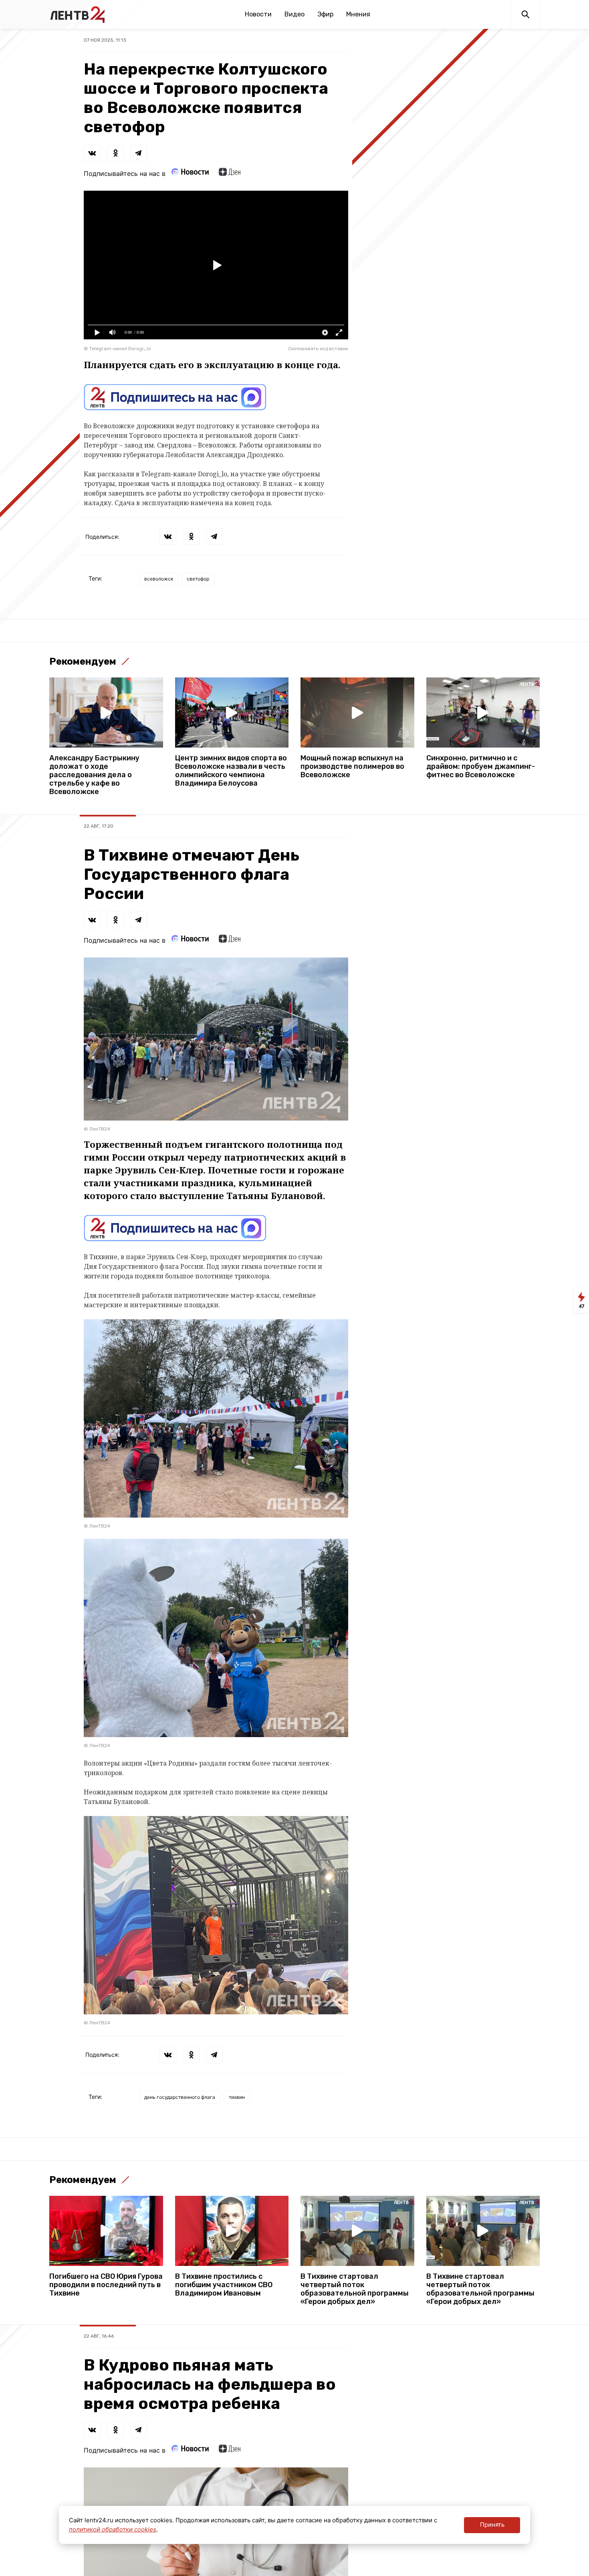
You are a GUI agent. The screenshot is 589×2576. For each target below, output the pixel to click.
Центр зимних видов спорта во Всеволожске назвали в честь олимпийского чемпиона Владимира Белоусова (231, 771)
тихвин (237, 2097)
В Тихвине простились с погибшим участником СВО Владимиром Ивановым (224, 2285)
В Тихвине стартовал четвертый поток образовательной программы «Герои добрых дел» (355, 2289)
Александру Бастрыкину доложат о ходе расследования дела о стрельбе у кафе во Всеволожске (94, 775)
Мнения (358, 14)
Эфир (325, 14)
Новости (258, 14)
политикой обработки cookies (113, 2529)
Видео (294, 14)
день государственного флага (180, 2097)
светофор (198, 579)
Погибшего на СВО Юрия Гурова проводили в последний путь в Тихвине (106, 2285)
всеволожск (159, 579)
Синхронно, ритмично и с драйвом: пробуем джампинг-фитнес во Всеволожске (481, 767)
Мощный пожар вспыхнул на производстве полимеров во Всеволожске (352, 767)
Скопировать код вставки (318, 349)
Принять (492, 2525)
